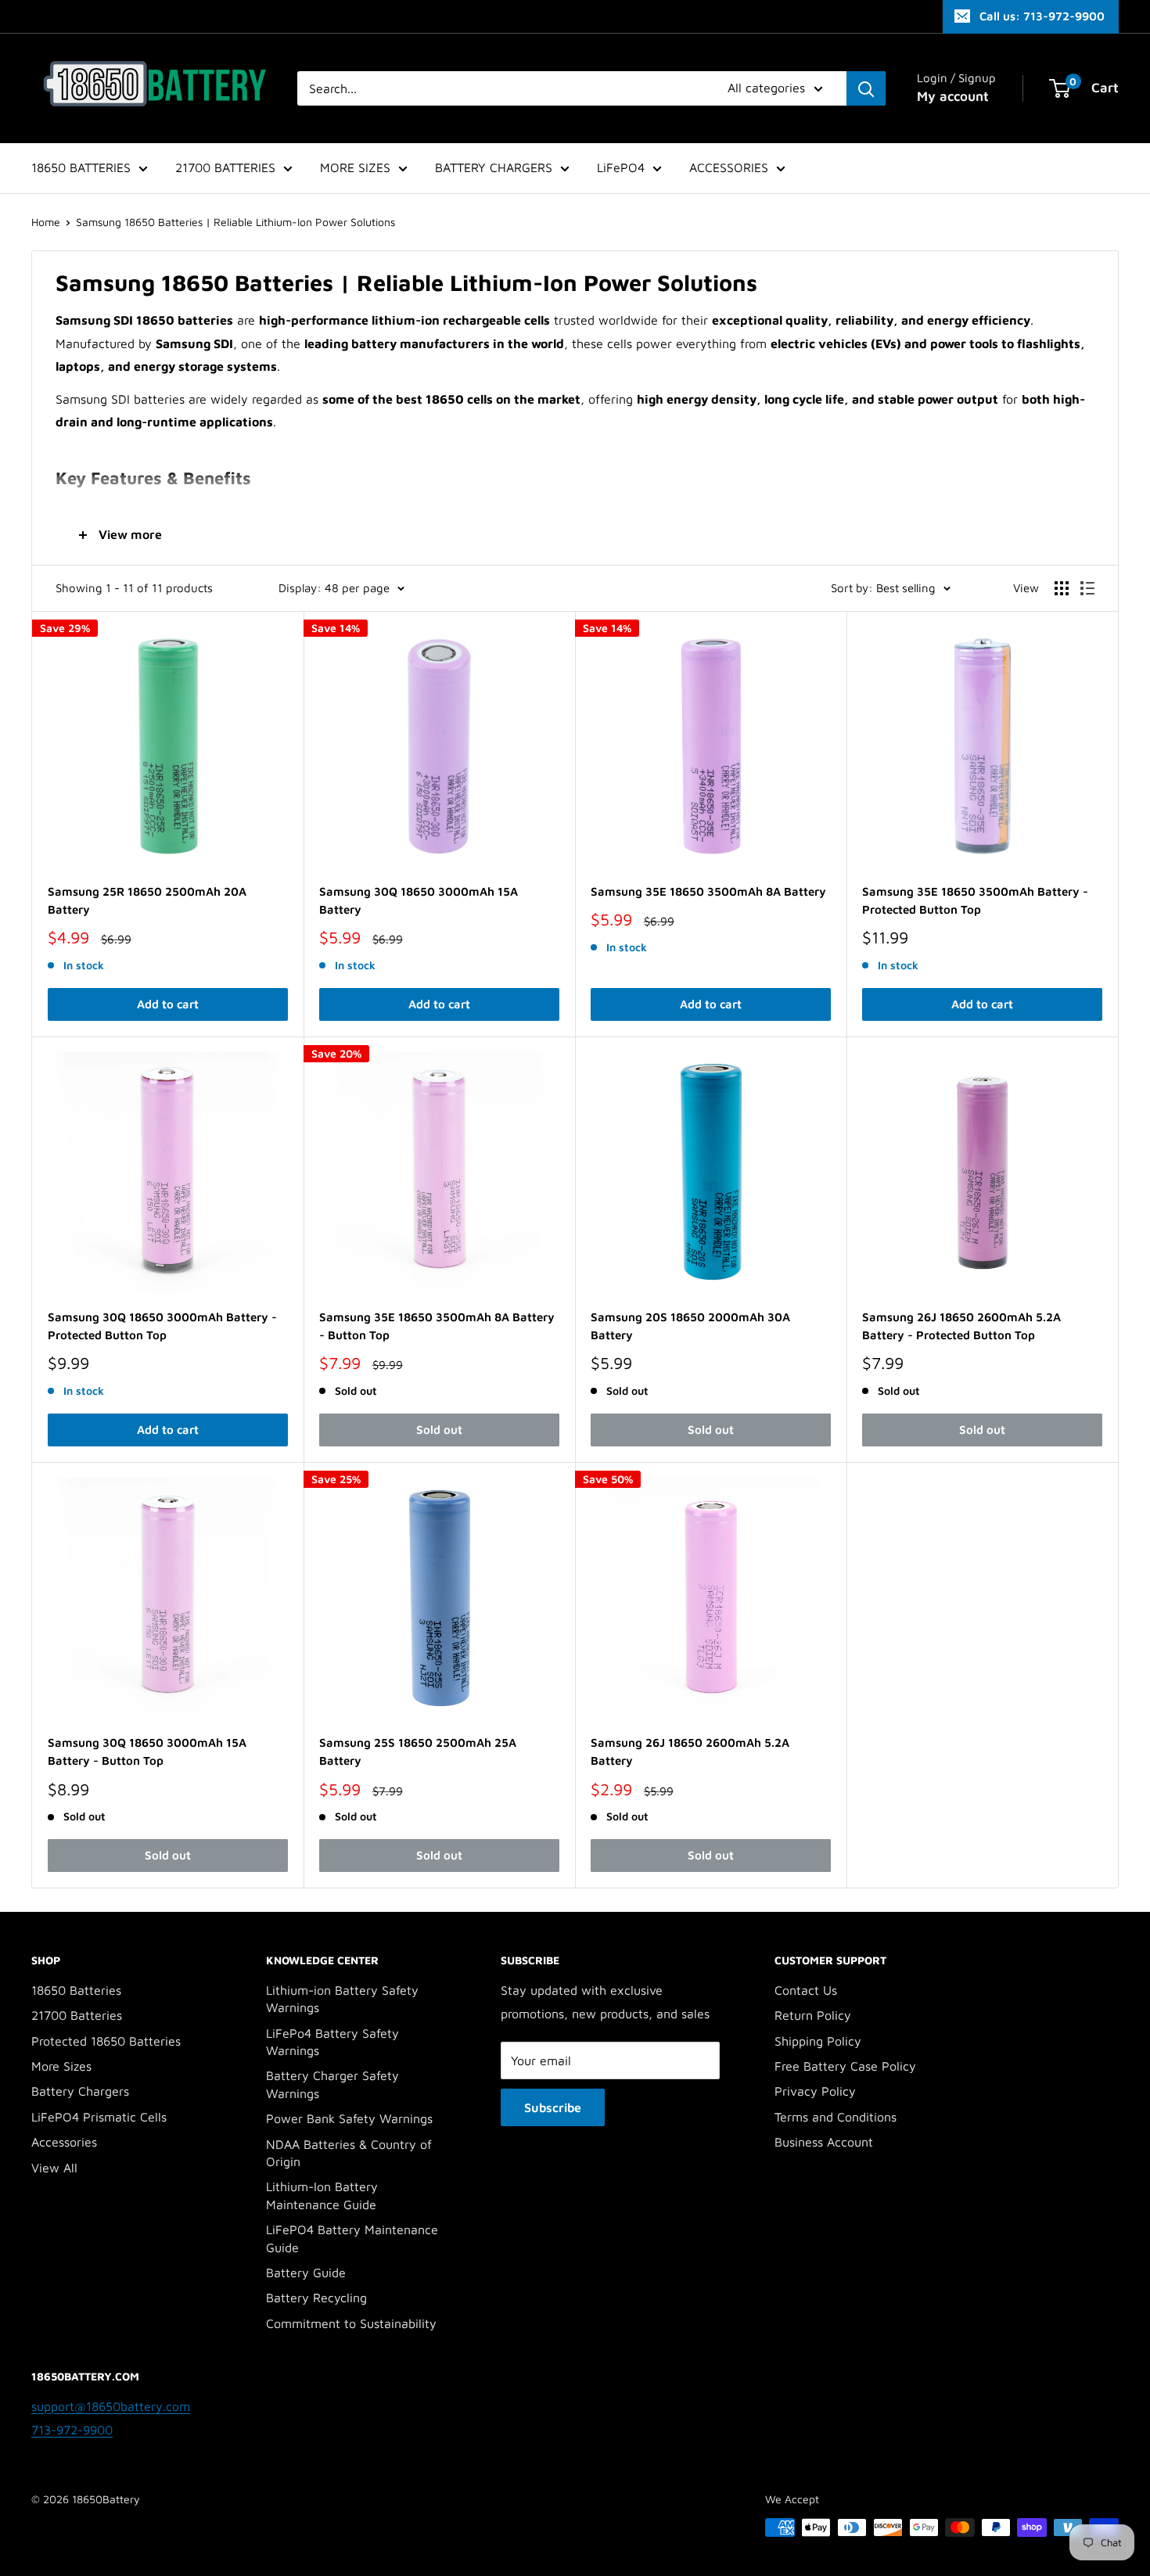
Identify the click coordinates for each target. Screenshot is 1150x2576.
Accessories (64, 2142)
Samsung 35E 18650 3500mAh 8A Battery (708, 891)
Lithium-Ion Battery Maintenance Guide (322, 2195)
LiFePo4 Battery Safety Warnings (332, 2042)
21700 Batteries (77, 2015)
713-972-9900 (72, 2430)
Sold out (439, 1430)
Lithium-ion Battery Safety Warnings (342, 1999)
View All (54, 2168)
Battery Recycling (316, 2298)
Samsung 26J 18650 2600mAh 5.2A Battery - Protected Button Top (961, 1326)
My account (953, 96)
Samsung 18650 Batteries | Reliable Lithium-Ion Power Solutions (235, 222)
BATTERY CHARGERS (494, 167)
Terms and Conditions (836, 2117)
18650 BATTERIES (81, 167)
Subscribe (553, 2107)
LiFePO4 (621, 167)
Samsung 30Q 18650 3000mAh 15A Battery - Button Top (147, 1751)
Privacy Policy (815, 2091)
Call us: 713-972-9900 (1042, 16)
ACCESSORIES (729, 167)
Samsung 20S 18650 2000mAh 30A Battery (690, 1326)
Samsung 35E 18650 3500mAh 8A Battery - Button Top (437, 1326)
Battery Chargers (80, 2091)
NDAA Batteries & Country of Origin (349, 2153)
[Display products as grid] (1062, 588)
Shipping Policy (818, 2041)
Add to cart (168, 1004)
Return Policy (813, 2015)
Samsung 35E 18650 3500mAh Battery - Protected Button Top (975, 900)
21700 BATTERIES (225, 167)
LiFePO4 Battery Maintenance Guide (352, 2238)
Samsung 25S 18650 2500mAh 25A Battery (418, 1751)
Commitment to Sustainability (351, 2323)
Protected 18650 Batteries (106, 2041)
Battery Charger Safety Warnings (332, 2084)
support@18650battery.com (111, 2406)
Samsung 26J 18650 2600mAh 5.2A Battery (690, 1751)
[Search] (866, 88)
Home (46, 222)
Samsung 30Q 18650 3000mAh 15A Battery (419, 900)
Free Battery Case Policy (845, 2066)
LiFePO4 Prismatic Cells (99, 2117)
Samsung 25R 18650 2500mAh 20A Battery (147, 900)
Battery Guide (306, 2272)
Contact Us (806, 1990)
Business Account (824, 2142)
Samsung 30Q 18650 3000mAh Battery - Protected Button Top (162, 1326)
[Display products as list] (1087, 588)
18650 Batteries (76, 1990)
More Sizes (61, 2066)
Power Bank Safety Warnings (349, 2118)
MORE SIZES (355, 167)
